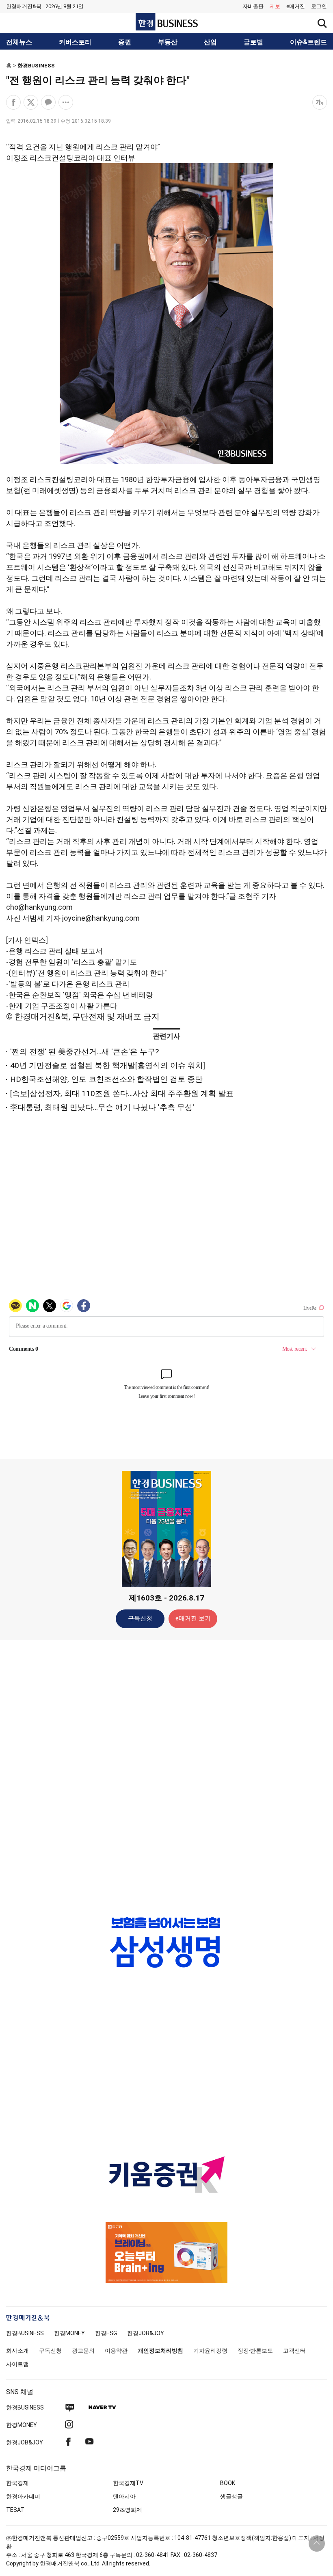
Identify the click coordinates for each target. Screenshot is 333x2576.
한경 (25, 2333)
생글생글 (231, 2496)
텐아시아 (124, 2496)
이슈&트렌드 (308, 42)
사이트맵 (17, 2364)
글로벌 (253, 42)
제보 (275, 6)
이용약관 (116, 2351)
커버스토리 (75, 42)
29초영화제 (128, 2510)
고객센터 (294, 2351)
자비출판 (253, 6)
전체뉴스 (19, 42)
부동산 (168, 42)
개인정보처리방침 (160, 2351)
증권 (125, 42)
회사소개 (17, 2351)
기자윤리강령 (210, 2351)
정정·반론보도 (255, 2351)
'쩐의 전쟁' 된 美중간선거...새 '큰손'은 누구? (84, 1052)
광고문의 (83, 2351)
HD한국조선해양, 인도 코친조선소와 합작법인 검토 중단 (106, 1079)
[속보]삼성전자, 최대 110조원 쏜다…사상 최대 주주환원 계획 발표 (122, 1093)
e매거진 (296, 6)
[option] (166, 1942)
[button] (319, 6)
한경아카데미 (23, 2496)
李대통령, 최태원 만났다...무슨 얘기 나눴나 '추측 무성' (102, 1107)
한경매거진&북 (24, 6)
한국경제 (17, 2483)
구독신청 (140, 1618)
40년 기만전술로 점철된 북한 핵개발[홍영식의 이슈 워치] (108, 1065)
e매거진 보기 (193, 1618)
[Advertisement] (166, 1774)
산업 (210, 42)
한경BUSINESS (36, 66)
